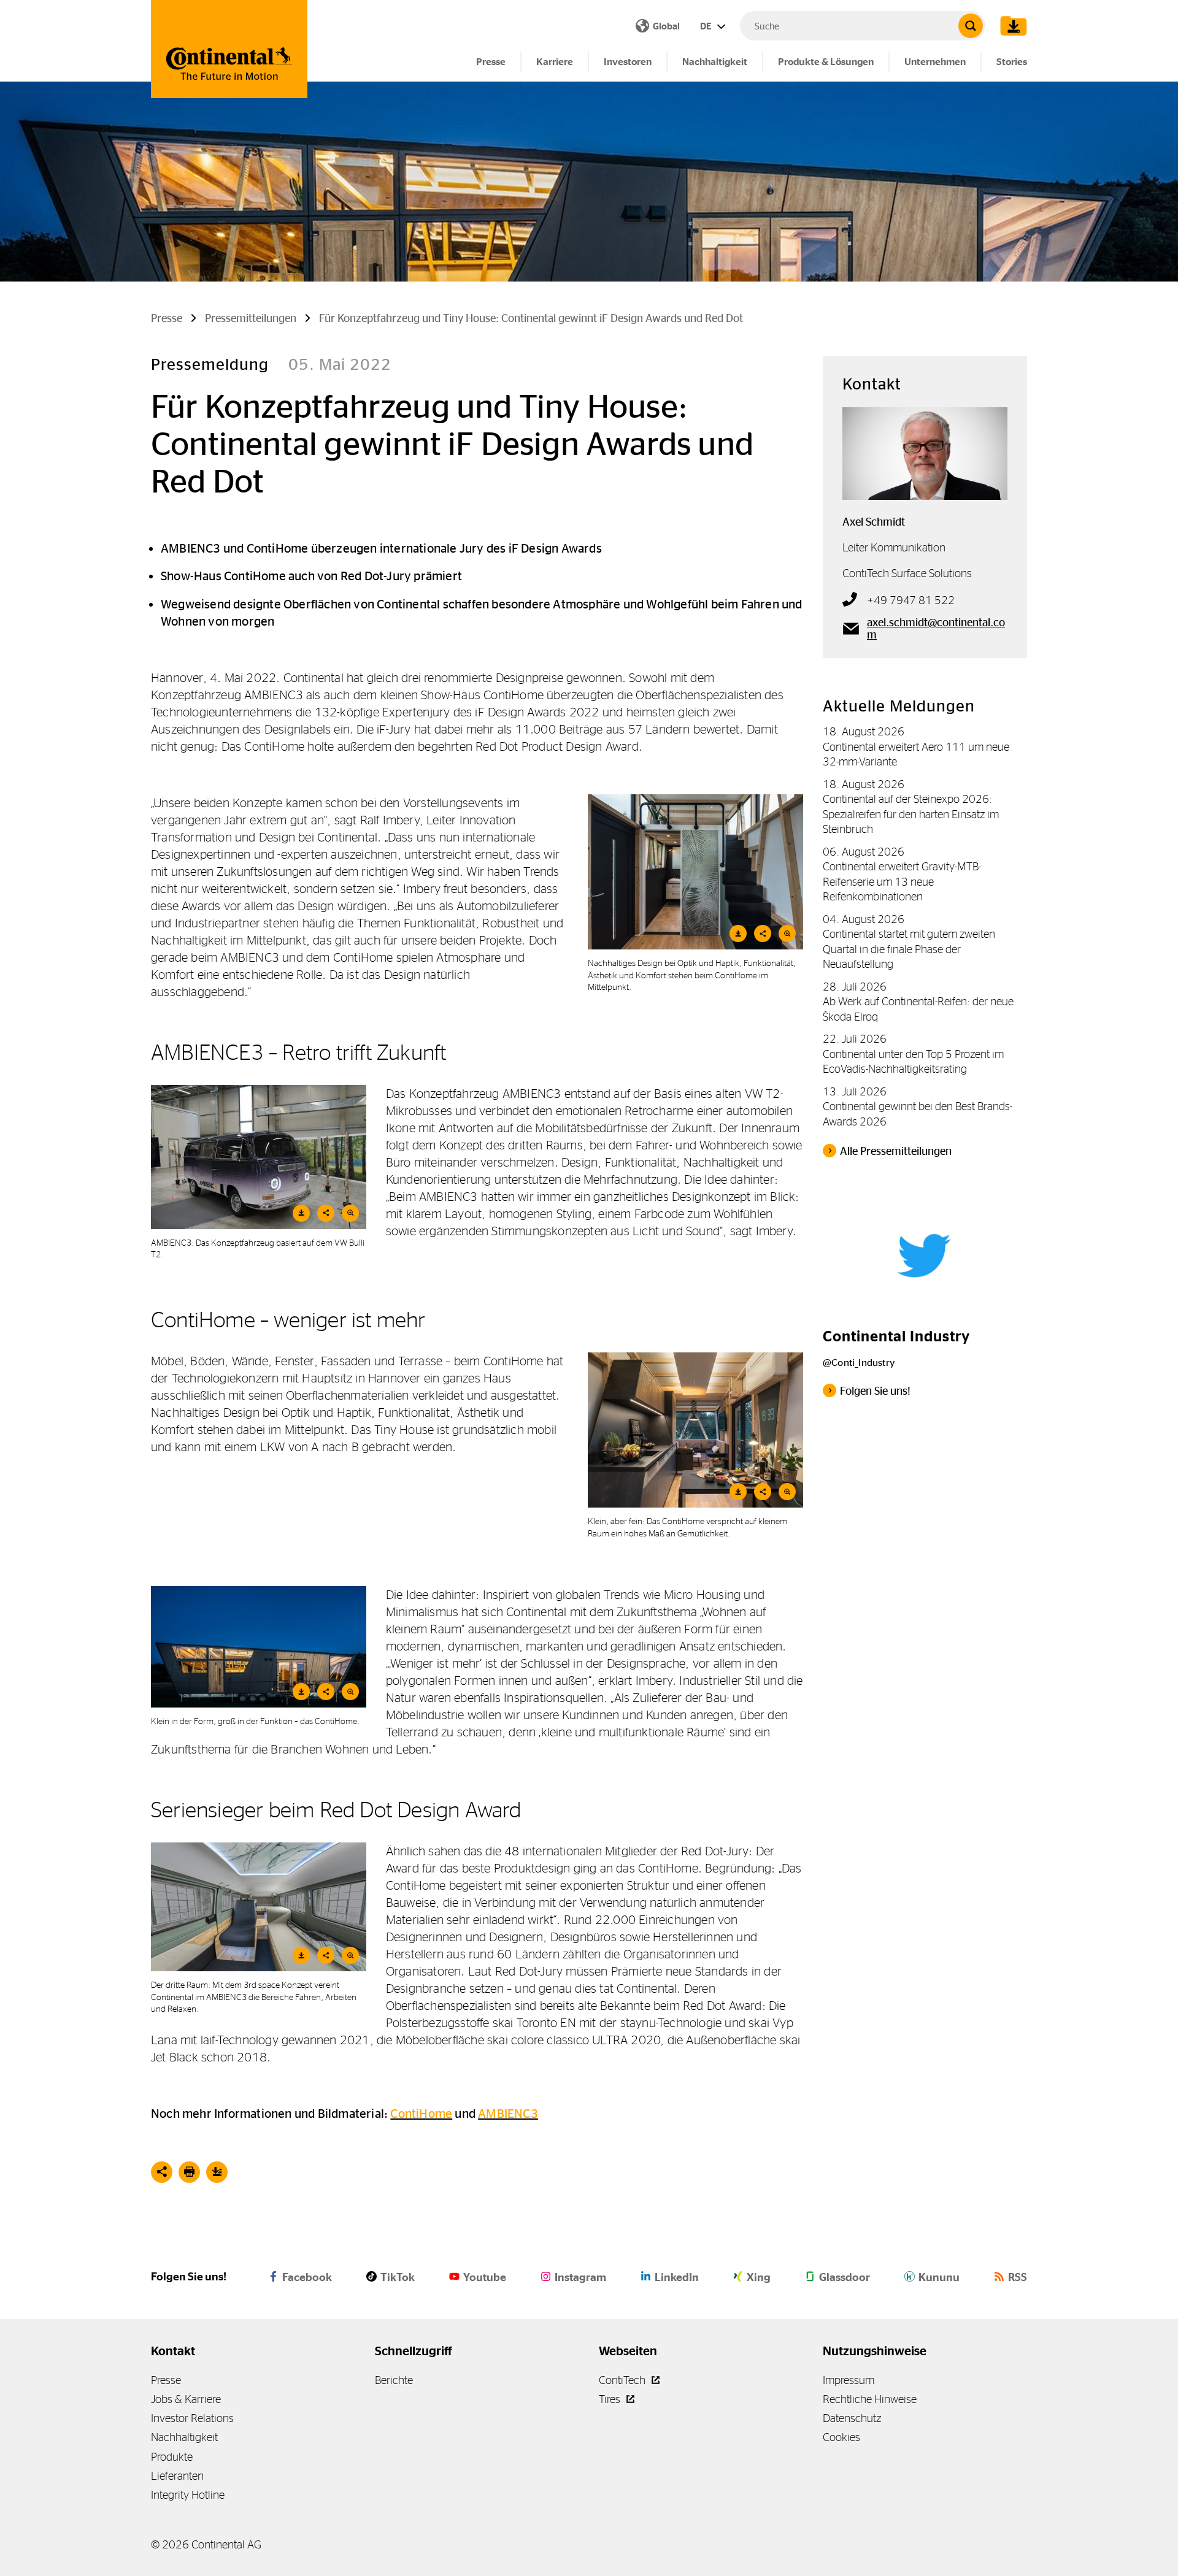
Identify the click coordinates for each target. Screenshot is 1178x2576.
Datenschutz (852, 2418)
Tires (611, 2399)
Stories (1012, 62)
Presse (491, 62)
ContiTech (623, 2380)
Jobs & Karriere (186, 2399)
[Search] (971, 26)
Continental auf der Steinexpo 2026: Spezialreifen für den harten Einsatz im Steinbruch (911, 814)
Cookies (841, 2437)
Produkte (172, 2457)
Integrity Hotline (188, 2495)
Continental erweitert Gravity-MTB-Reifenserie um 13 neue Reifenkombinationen (902, 881)
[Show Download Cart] (1011, 26)
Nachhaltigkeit (715, 62)
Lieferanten (177, 2476)
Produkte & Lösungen (826, 62)
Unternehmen (935, 62)
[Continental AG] (229, 49)
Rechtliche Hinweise (870, 2399)
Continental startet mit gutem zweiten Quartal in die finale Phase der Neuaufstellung (909, 949)
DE (707, 26)
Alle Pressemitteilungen (896, 1151)
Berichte (394, 2380)
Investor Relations (192, 2418)
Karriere (555, 62)
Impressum (849, 2380)
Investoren (628, 62)
